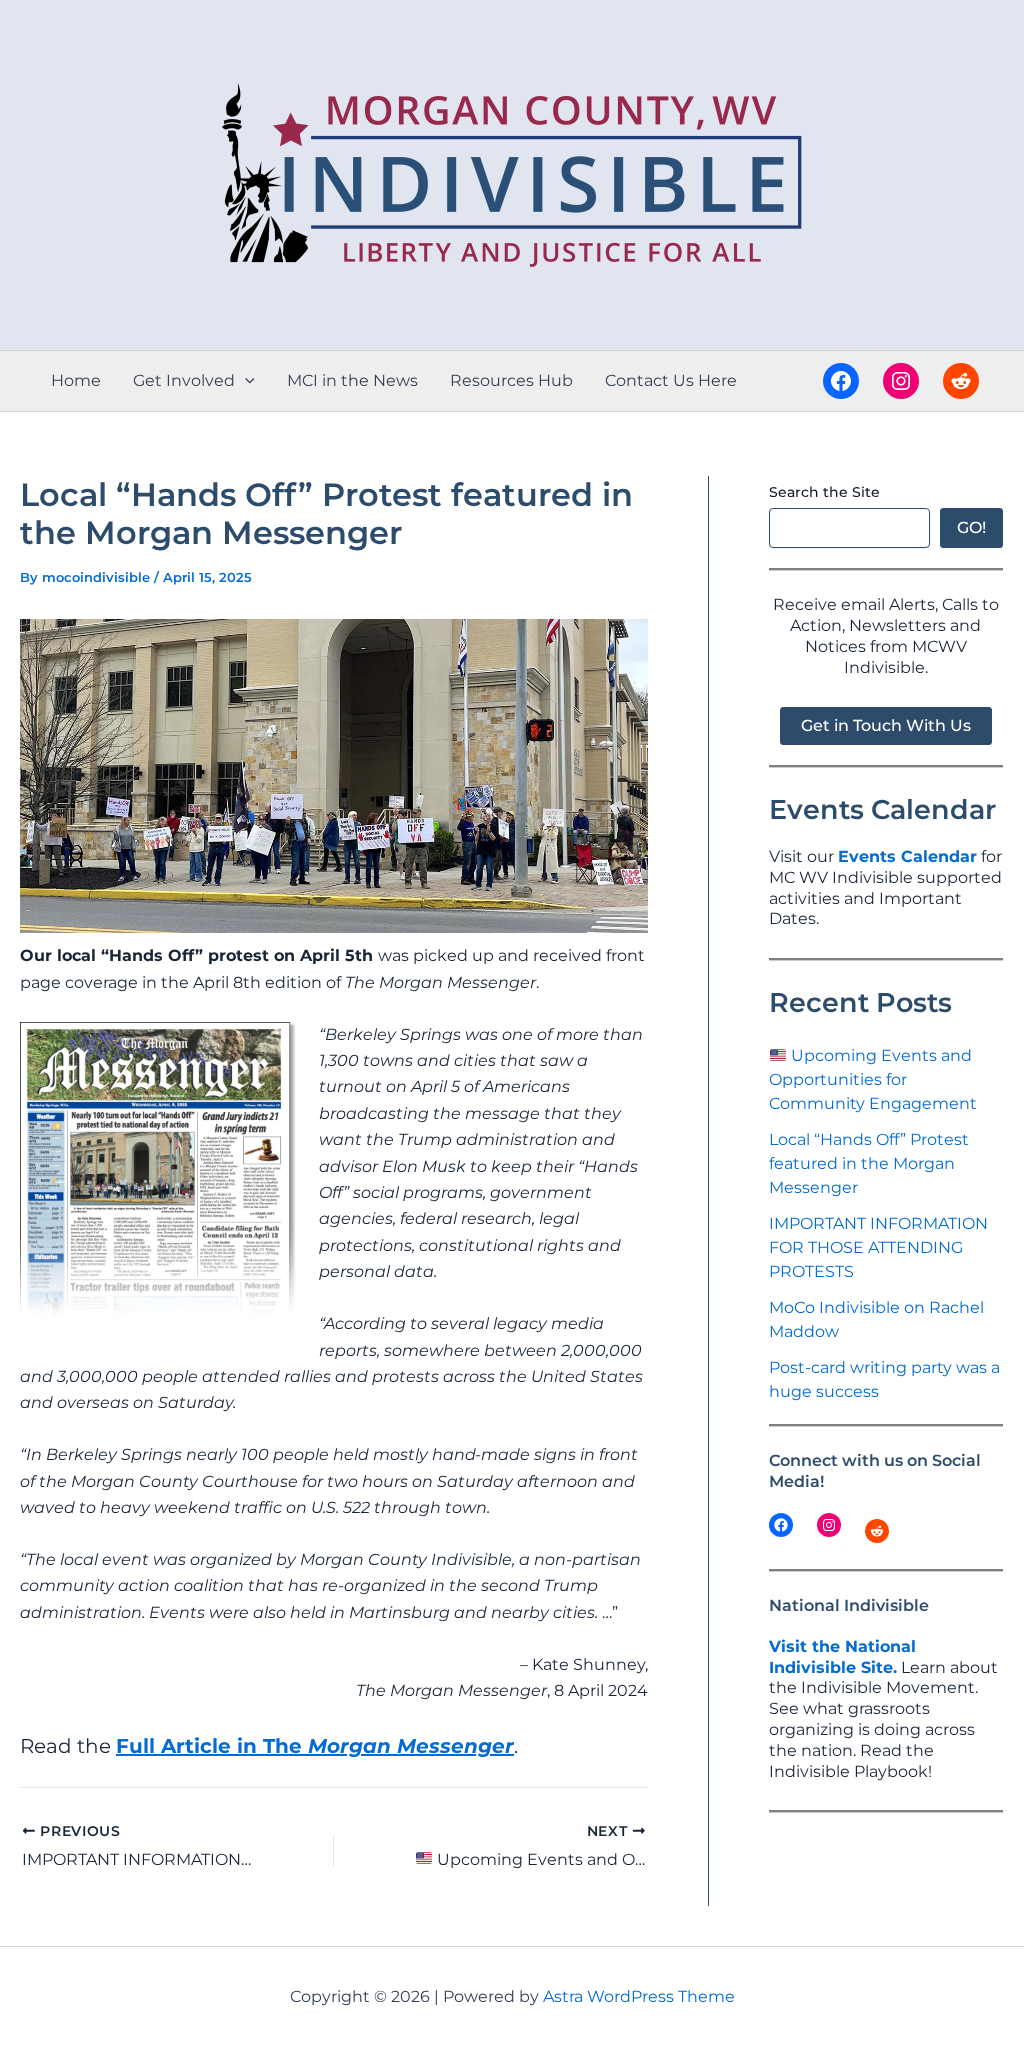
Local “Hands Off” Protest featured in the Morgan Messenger (869, 1163)
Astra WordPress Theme (639, 1996)
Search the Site (824, 492)
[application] (245, 381)
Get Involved (184, 380)
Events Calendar (907, 856)
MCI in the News (352, 380)
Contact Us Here (671, 380)
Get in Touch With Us (886, 725)
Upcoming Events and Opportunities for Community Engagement (873, 1079)
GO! (971, 527)
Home (76, 380)
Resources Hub (511, 380)
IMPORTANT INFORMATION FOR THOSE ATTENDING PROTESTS (878, 1247)
